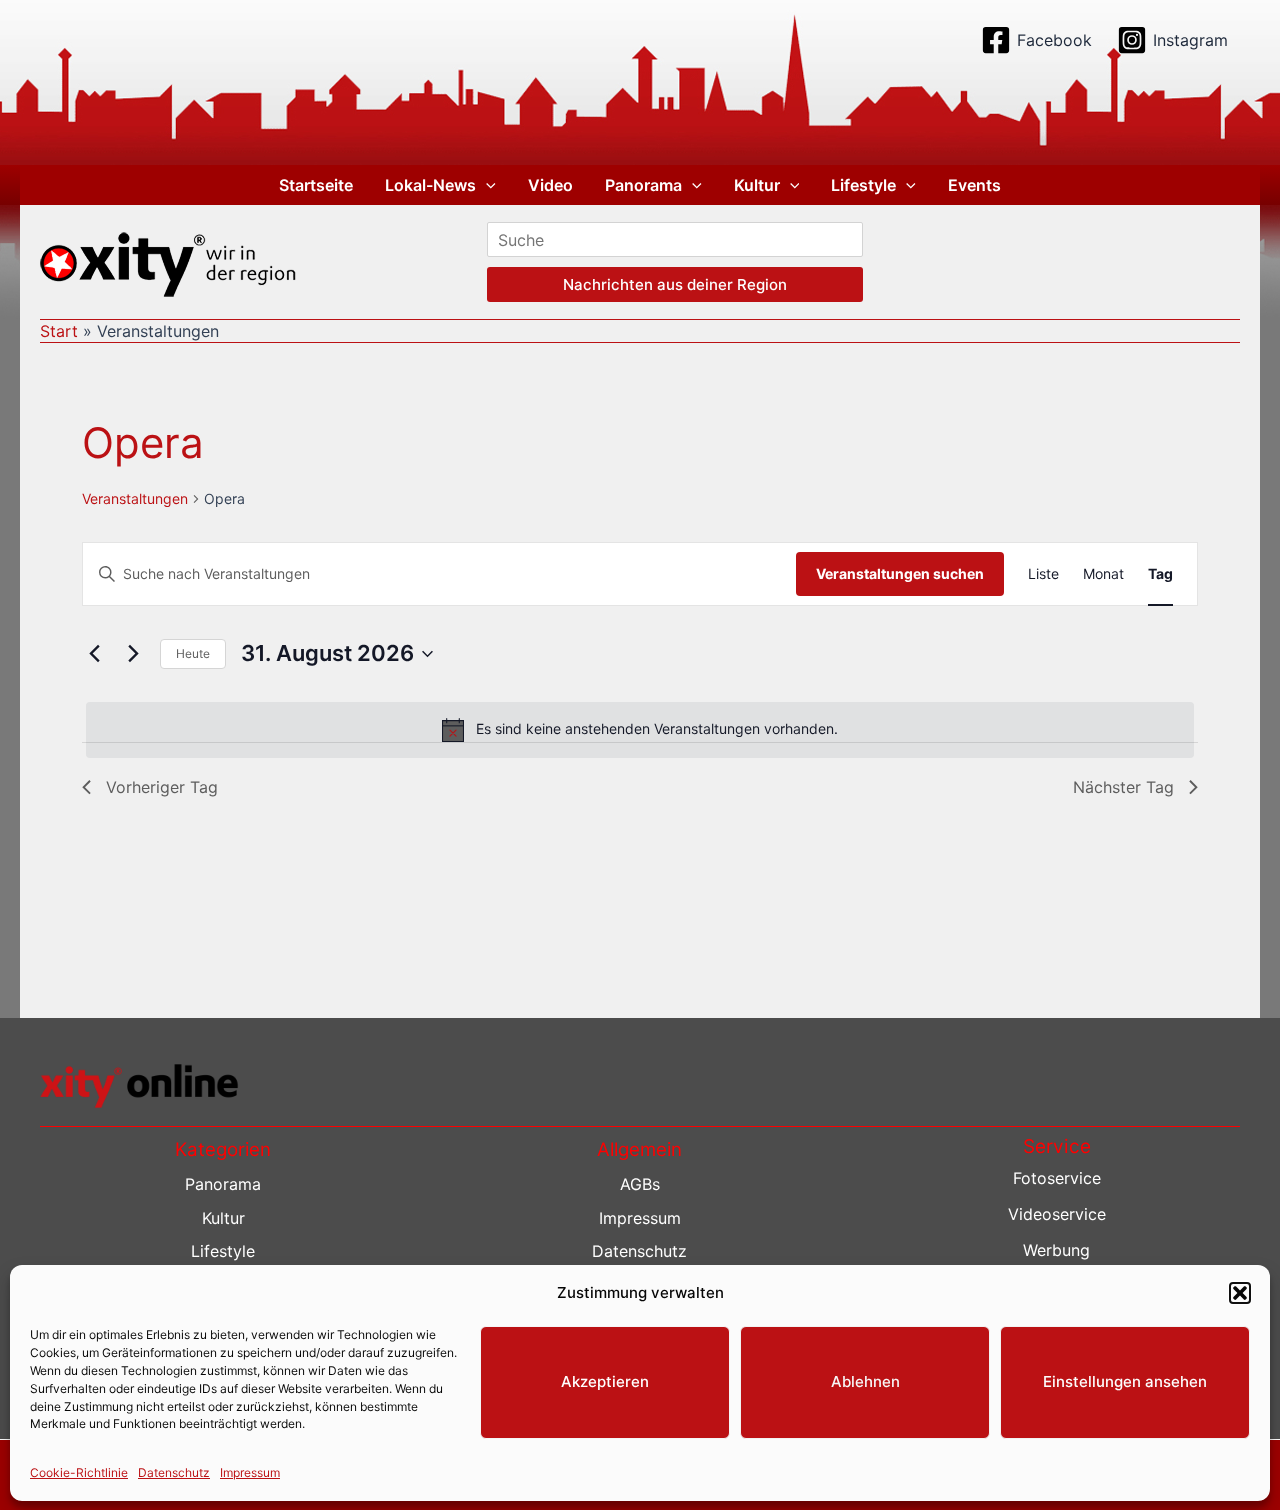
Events (974, 185)
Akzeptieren (605, 1381)
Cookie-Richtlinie (79, 1471)
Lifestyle (863, 185)
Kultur (757, 185)
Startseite (316, 185)
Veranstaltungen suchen (900, 573)
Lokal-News (430, 185)
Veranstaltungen (135, 498)
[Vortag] (94, 654)
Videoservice (1057, 1214)
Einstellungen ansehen (1125, 1381)
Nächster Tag (1123, 787)
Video (550, 185)
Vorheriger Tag (162, 787)
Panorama (643, 185)
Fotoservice (1057, 1178)
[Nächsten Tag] (133, 654)
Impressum (250, 1471)
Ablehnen (865, 1381)
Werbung (1056, 1250)
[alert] (640, 730)
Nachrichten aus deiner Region (675, 284)
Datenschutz (174, 1471)
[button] (1240, 1293)
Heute (193, 653)
